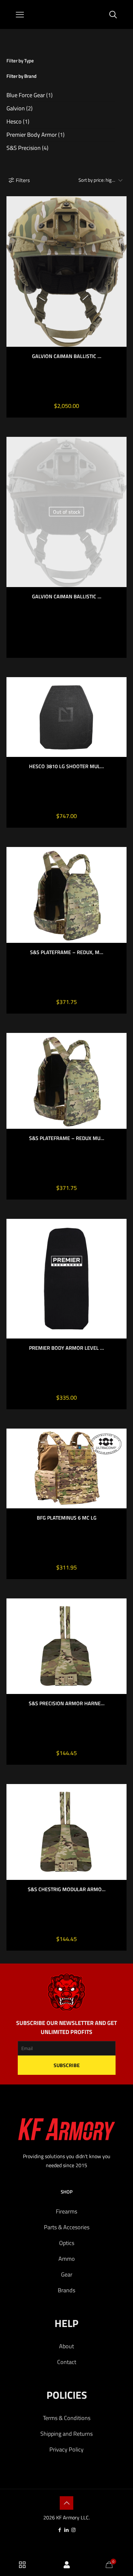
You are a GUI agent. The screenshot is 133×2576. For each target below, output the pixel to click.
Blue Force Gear (26, 95)
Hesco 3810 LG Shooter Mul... (66, 766)
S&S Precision (24, 148)
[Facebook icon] (60, 2530)
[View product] (119, 204)
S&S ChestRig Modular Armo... (67, 1889)
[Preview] (119, 222)
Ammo (67, 2259)
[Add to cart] (119, 854)
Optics (67, 2243)
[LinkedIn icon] (67, 2530)
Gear (67, 2274)
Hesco (14, 121)
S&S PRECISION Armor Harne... (67, 1703)
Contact (67, 2362)
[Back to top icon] (66, 2503)
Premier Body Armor (32, 135)
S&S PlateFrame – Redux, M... (67, 952)
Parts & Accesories (67, 2227)
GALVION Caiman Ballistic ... (67, 356)
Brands (66, 2290)
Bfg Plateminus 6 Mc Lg (67, 1518)
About (66, 2346)
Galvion (16, 108)
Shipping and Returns (66, 2434)
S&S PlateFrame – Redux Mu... (67, 1138)
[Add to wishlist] (119, 213)
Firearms (66, 2211)
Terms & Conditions (67, 2418)
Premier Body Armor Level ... (66, 1348)
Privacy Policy (66, 2449)
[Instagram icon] (73, 2530)
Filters (23, 180)
